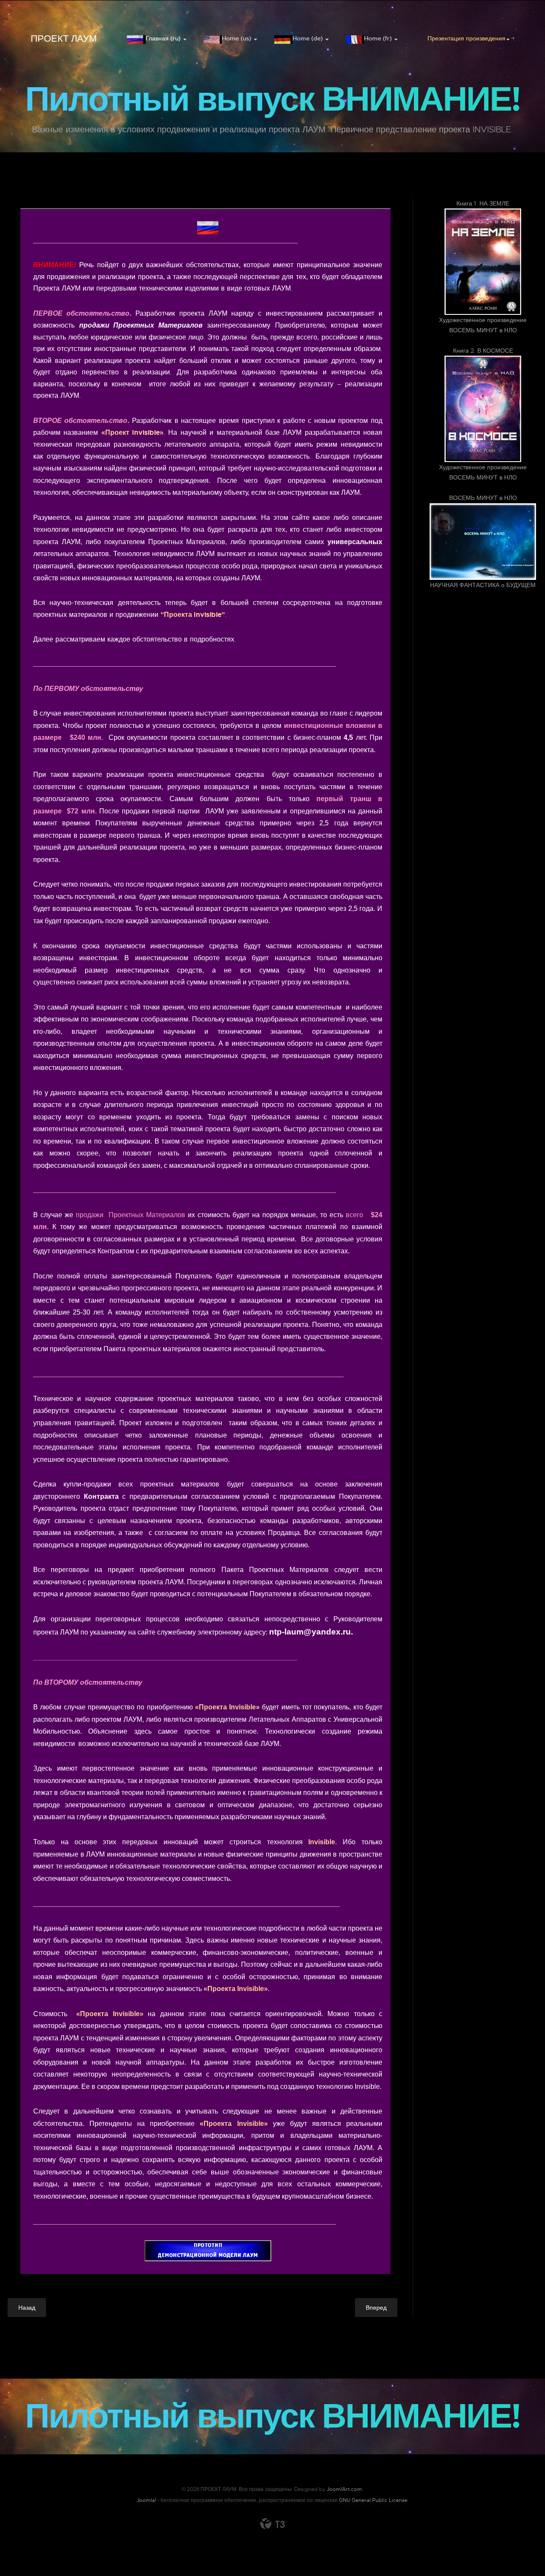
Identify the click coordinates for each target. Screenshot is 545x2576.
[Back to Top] (518, 2549)
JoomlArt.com (344, 2489)
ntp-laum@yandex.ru (310, 1632)
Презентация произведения (466, 38)
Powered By (272, 2524)
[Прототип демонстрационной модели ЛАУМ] (208, 2251)
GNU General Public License (373, 2500)
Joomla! (146, 2500)
